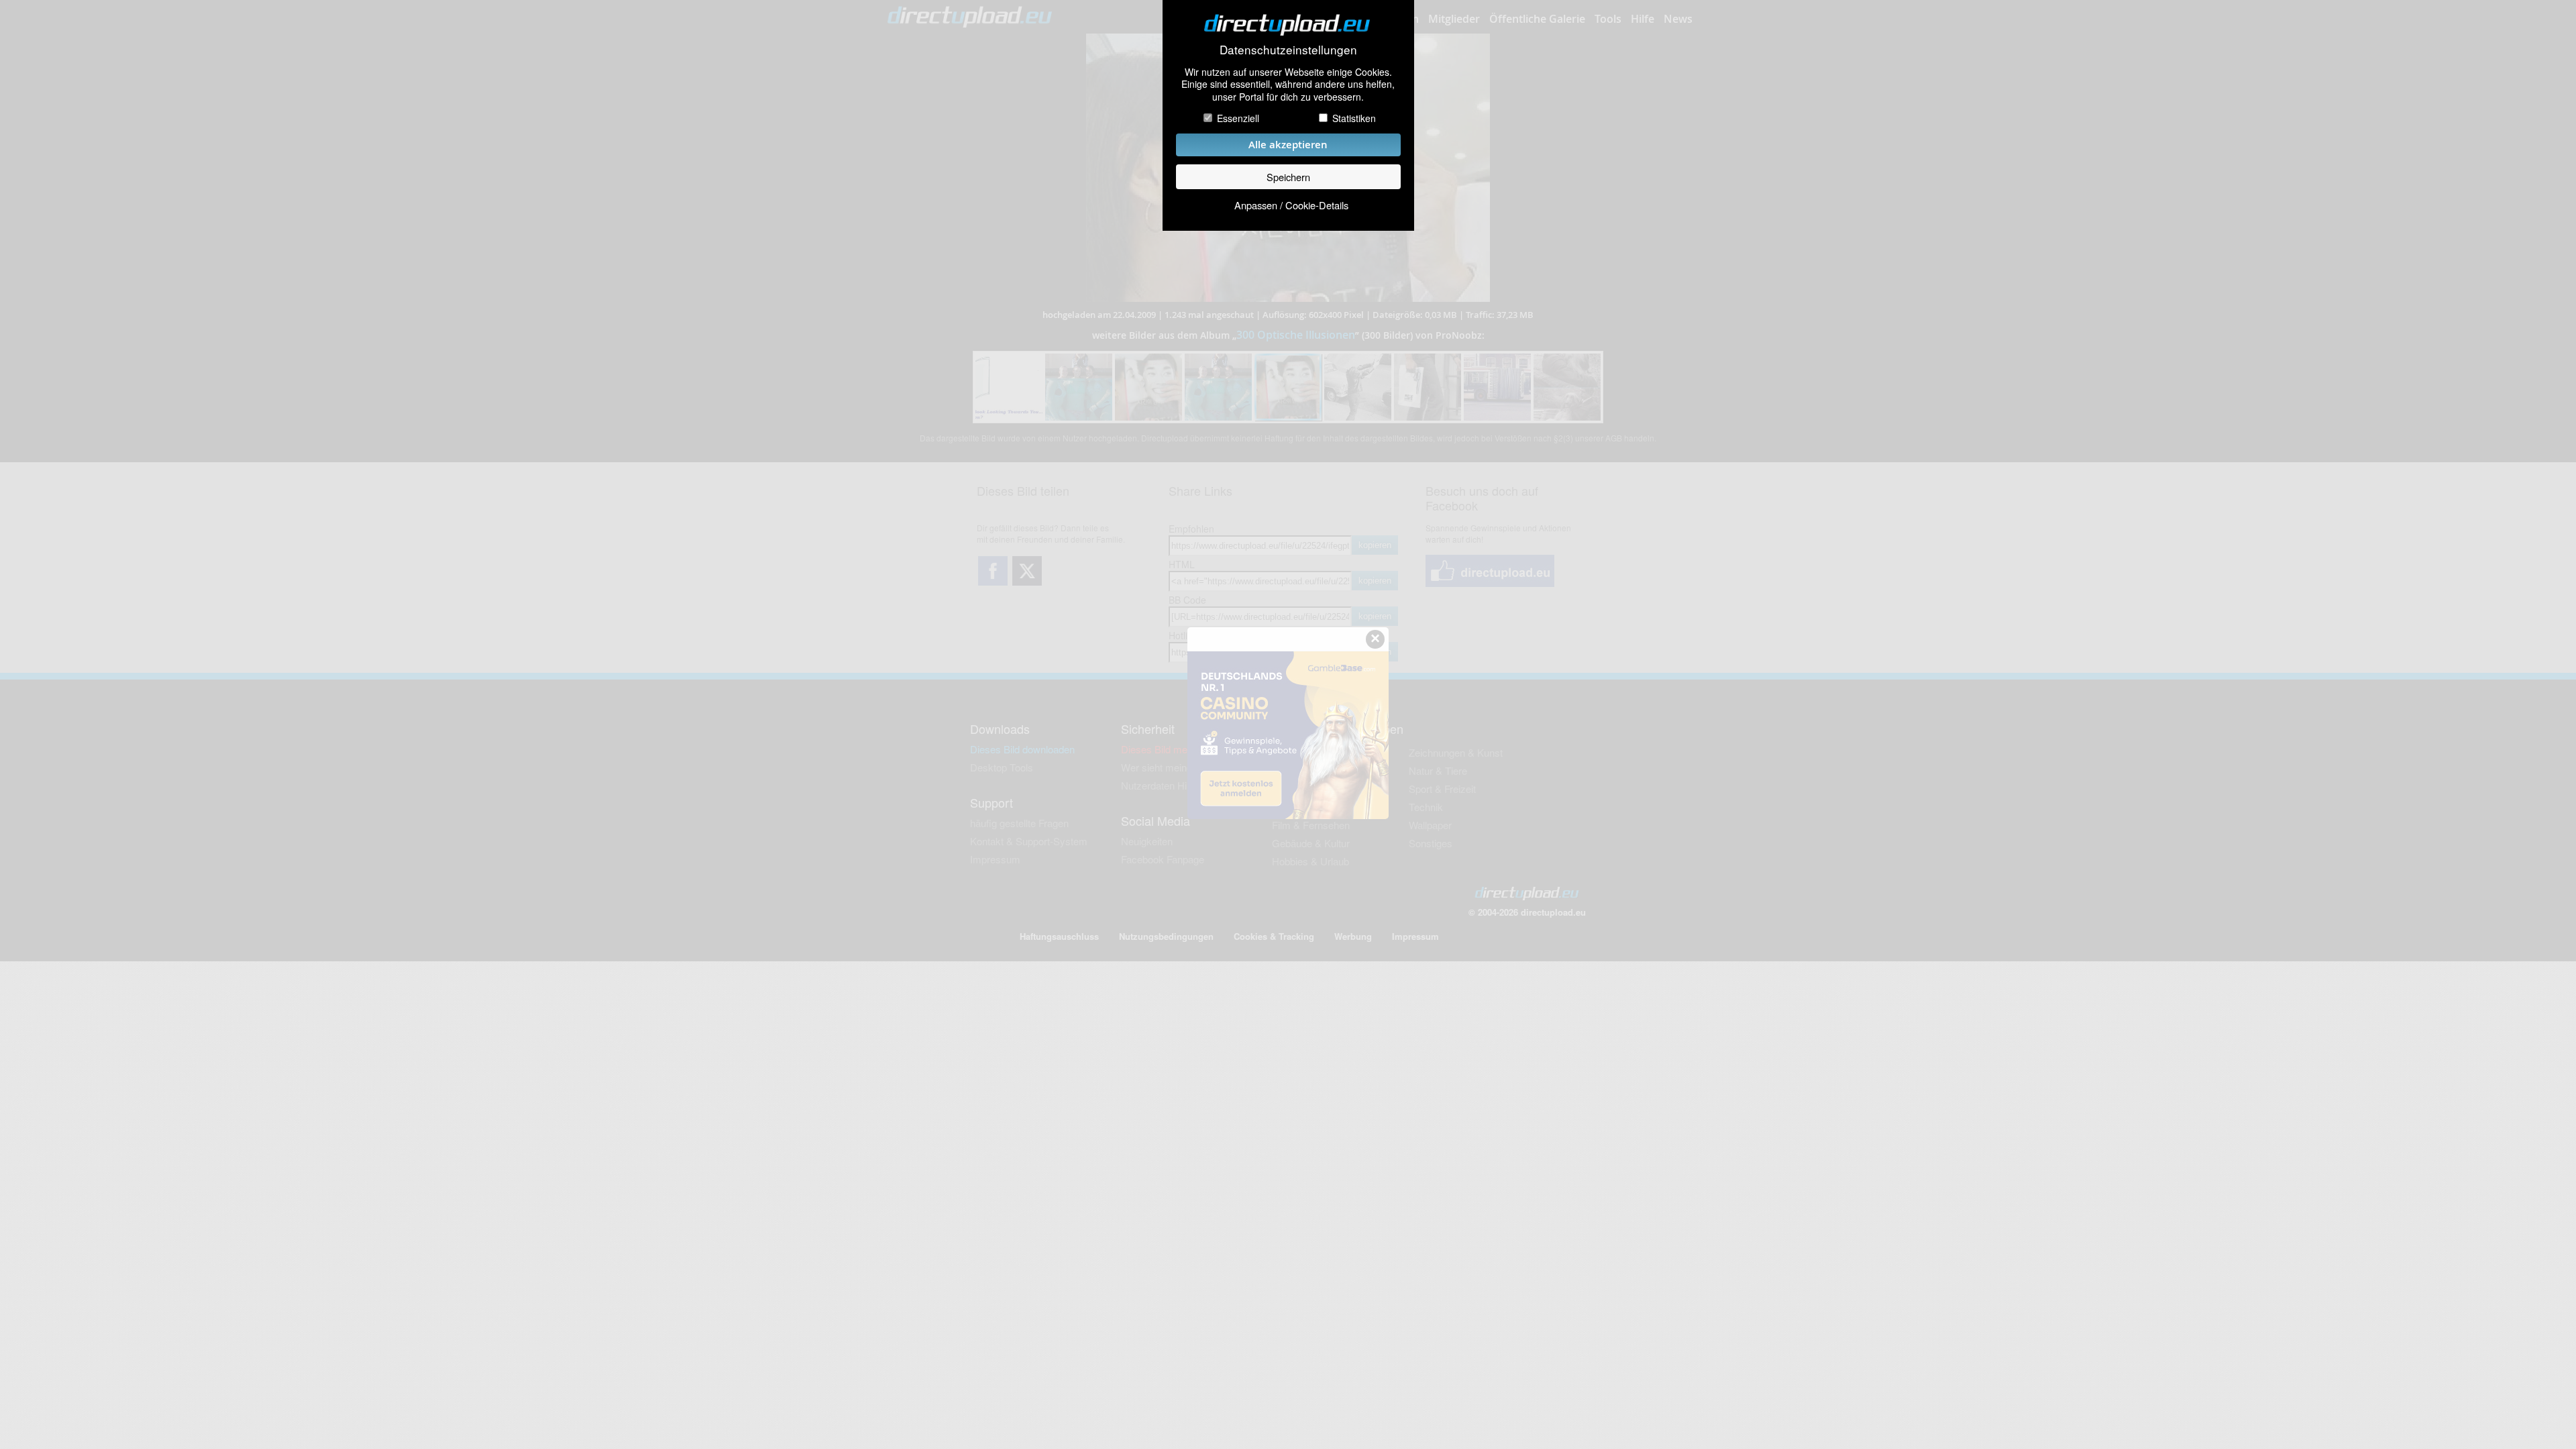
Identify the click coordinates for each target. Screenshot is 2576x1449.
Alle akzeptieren (1288, 145)
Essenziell (1238, 118)
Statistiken (1354, 118)
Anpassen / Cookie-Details (1291, 205)
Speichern (1288, 177)
